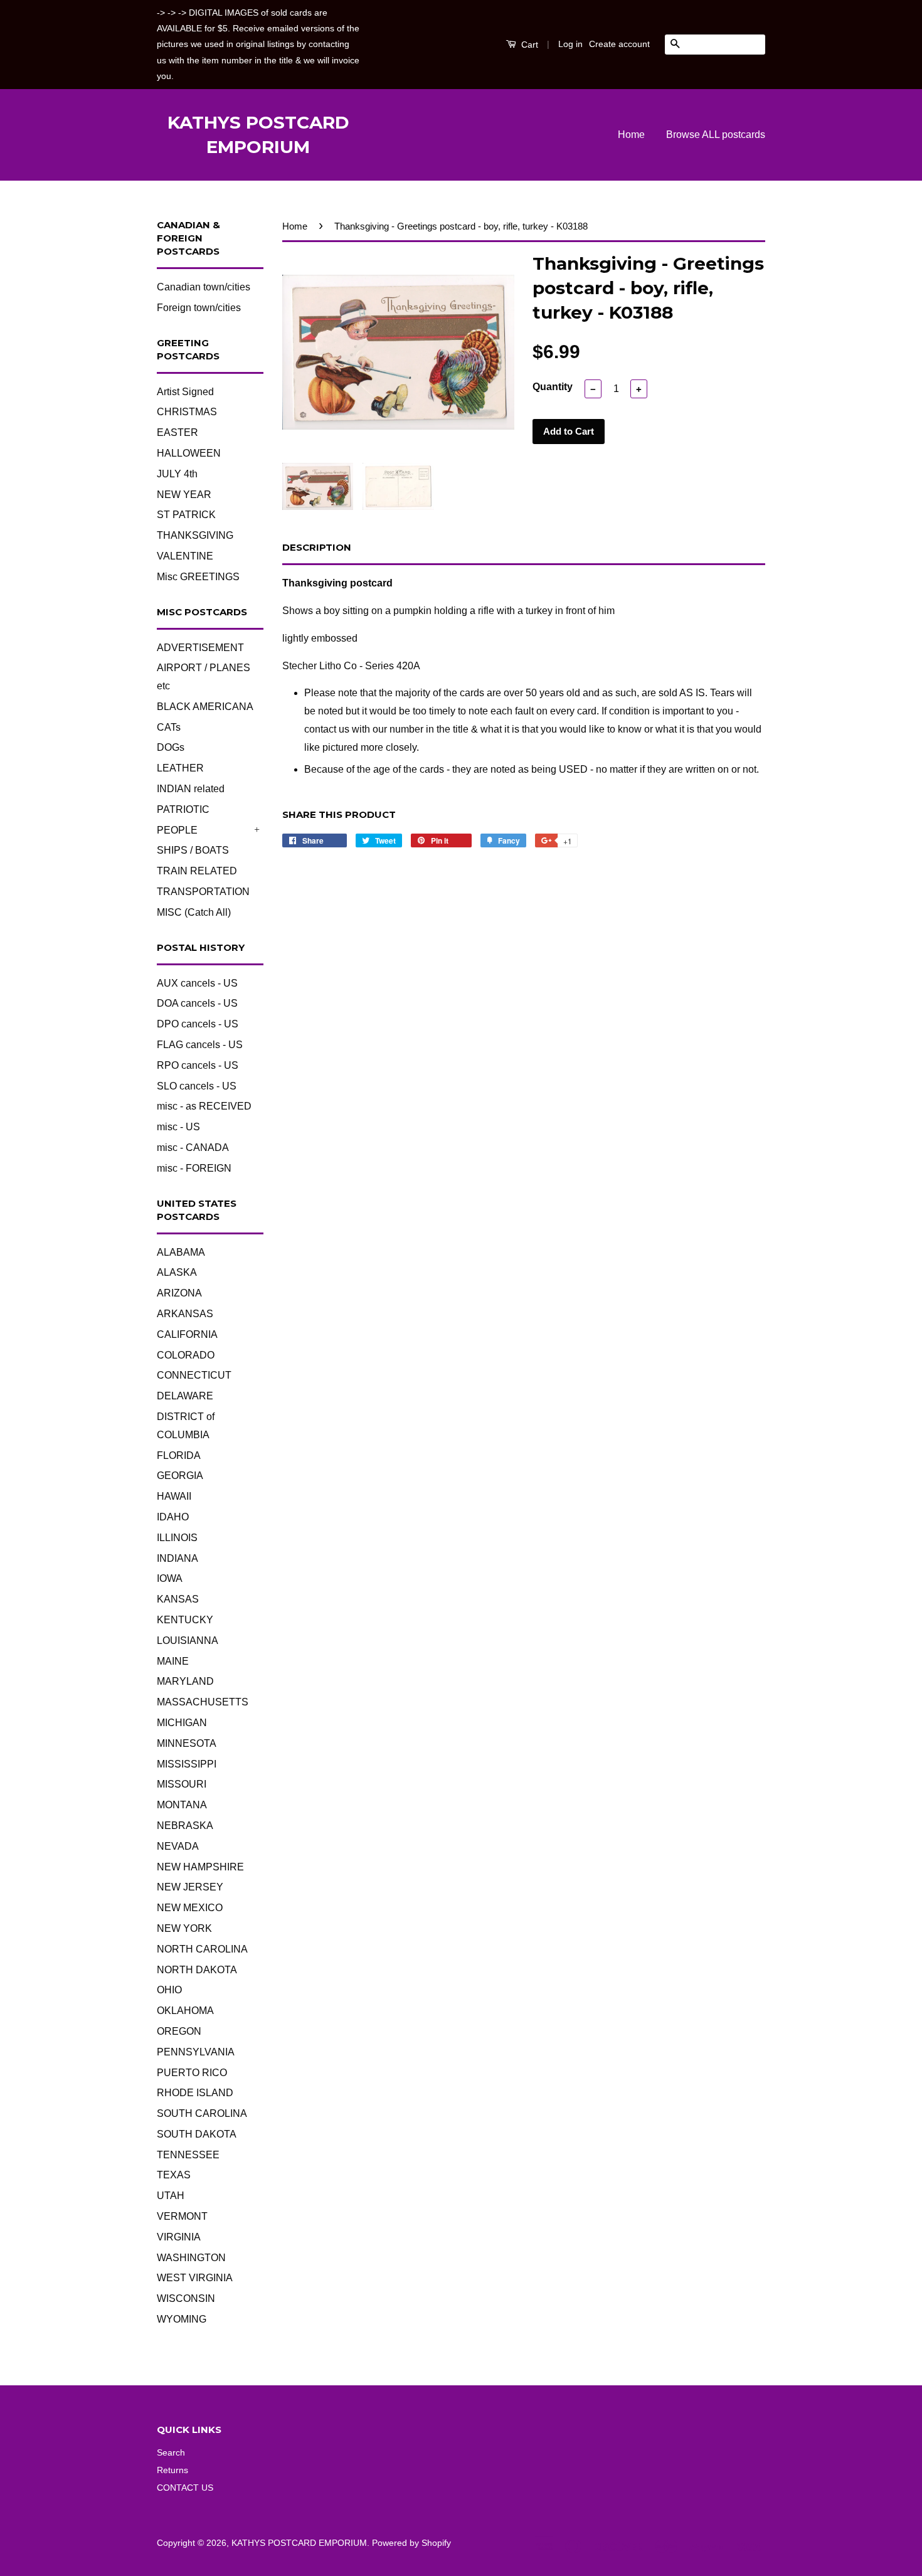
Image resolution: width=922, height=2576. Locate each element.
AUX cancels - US (197, 983)
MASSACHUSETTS (203, 1702)
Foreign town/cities (199, 308)
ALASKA (177, 1272)
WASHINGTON (191, 2258)
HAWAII (174, 1496)
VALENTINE (185, 556)
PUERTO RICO (192, 2073)
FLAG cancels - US (200, 1045)
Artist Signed (185, 392)
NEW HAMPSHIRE (200, 1867)
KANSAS (178, 1599)
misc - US (178, 1127)
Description (317, 547)
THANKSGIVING (195, 535)
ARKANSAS (185, 1314)
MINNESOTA (187, 1743)
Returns (172, 2470)
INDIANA (178, 1558)
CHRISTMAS (187, 412)
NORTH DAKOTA (197, 1970)
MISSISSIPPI (187, 1764)
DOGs (171, 747)
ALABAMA (181, 1252)
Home (631, 135)
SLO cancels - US (197, 1086)
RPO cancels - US (198, 1065)
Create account (619, 44)
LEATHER (180, 768)
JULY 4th (177, 474)
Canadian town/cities (204, 287)
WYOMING (182, 2319)
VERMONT (182, 2216)
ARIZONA (179, 1293)
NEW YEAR (184, 495)
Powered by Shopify (411, 2543)
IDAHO (173, 1517)
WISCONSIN (186, 2298)
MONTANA (182, 1805)
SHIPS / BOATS (193, 850)
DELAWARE (185, 1396)
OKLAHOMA (185, 2011)
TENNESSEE (188, 2155)
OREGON (179, 2031)
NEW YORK (184, 1928)
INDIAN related (191, 789)
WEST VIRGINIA (195, 2278)
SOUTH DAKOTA (197, 2134)
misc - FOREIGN (194, 1168)
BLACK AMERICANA (205, 707)
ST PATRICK (186, 515)
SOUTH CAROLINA (202, 2113)
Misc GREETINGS (198, 577)
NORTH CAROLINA (202, 1949)
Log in (570, 44)
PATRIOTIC (183, 809)
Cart (528, 45)
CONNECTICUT (194, 1375)
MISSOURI (182, 1784)
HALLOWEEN (189, 453)
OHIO (169, 1990)
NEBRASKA (185, 1826)
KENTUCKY (185, 1620)
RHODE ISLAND (195, 2093)
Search (171, 2453)
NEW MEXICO (190, 1908)
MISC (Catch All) (194, 912)
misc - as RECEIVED (204, 1106)
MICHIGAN (182, 1723)
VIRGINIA (179, 2237)
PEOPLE (177, 830)
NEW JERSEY (190, 1887)
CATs (169, 727)
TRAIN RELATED (197, 871)
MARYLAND (185, 1681)
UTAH (171, 2196)
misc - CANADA (193, 1148)
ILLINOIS (177, 1538)
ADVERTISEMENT (200, 648)
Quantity (553, 387)
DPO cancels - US (198, 1024)
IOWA (170, 1578)
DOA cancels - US (197, 1003)
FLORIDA (179, 1455)
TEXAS (174, 2175)
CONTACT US (185, 2488)
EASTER (178, 432)
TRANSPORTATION (203, 892)
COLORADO (186, 1355)
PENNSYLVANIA (196, 2052)
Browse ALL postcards (716, 135)
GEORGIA (180, 1476)
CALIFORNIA (187, 1334)
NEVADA (178, 1846)
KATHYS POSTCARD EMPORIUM (258, 135)
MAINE (173, 1661)
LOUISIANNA (188, 1640)
